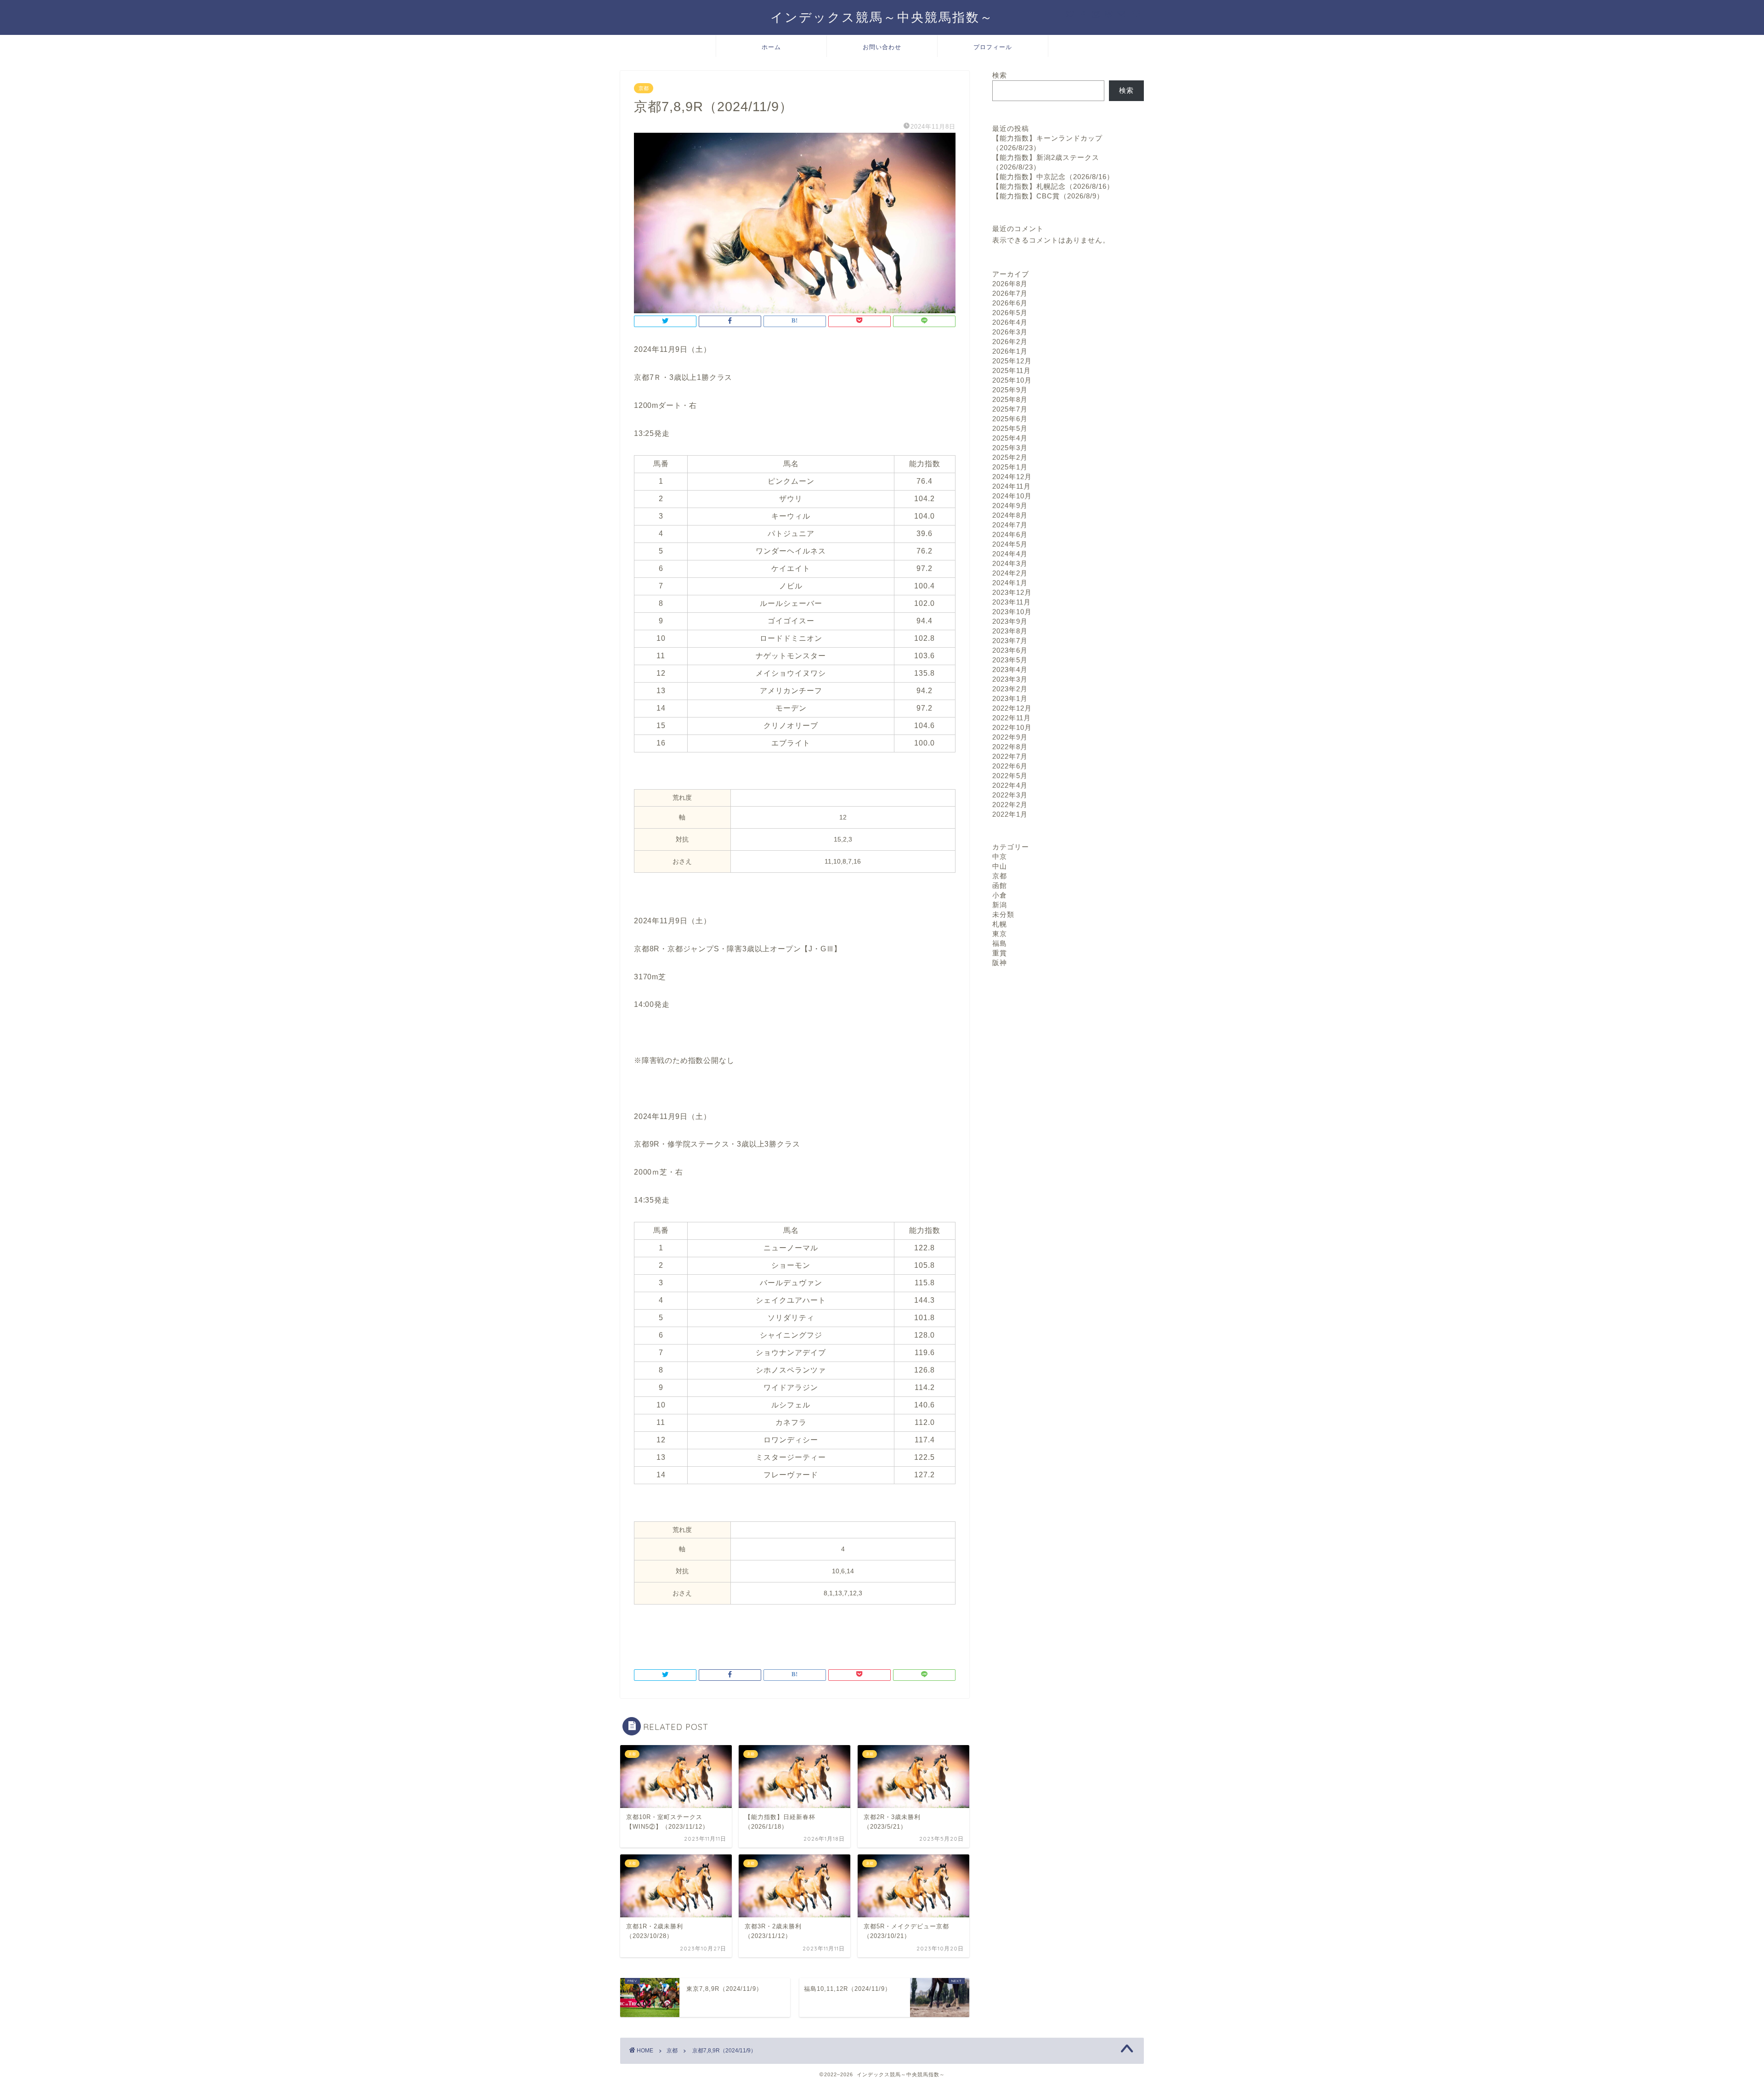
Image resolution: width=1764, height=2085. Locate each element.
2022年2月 (1010, 805)
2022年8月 (1010, 747)
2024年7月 (1010, 525)
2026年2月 (1010, 342)
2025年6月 (1010, 419)
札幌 (1000, 924)
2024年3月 (1010, 563)
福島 (1000, 943)
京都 (644, 88)
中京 (1000, 856)
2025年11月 (1012, 370)
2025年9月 (1010, 390)
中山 (1000, 866)
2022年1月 (1010, 814)
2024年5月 (1010, 544)
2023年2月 (1010, 689)
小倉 (1000, 895)
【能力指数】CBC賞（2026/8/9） (1048, 196)
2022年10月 (1012, 727)
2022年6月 (1010, 766)
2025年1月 (1010, 467)
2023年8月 (1010, 631)
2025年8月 (1010, 399)
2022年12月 (1012, 708)
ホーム (771, 47)
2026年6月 (1010, 303)
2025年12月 (1012, 361)
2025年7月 (1010, 409)
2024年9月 (1010, 506)
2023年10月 (1012, 612)
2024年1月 (1010, 583)
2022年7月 (1010, 756)
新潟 (1000, 905)
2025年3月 (1010, 448)
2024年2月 (1010, 573)
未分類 (1003, 914)
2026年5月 (1010, 313)
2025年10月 (1012, 380)
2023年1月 (1010, 698)
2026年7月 (1010, 293)
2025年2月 (1010, 457)
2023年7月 (1010, 641)
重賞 (1000, 953)
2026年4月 (1010, 322)
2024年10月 (1012, 496)
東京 (1000, 934)
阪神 (1000, 963)
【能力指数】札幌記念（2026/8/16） (1053, 186)
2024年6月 (1010, 534)
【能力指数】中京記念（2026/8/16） (1053, 177)
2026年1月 (1010, 351)
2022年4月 (1010, 785)
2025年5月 (1010, 428)
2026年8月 (1010, 284)
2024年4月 (1010, 554)
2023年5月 (1010, 660)
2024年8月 (1010, 515)
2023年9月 (1010, 621)
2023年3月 (1010, 679)
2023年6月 (1010, 650)
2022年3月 (1010, 795)
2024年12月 (1012, 477)
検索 (1000, 75)
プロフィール (993, 47)
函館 (1000, 885)
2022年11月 (1012, 718)
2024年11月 (1012, 486)
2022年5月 (1010, 776)
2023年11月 (1012, 602)
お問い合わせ (882, 47)
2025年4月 (1010, 438)
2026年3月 (1010, 332)
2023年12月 (1012, 592)
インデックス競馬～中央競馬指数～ (882, 17)
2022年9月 (1010, 737)
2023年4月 (1010, 670)
